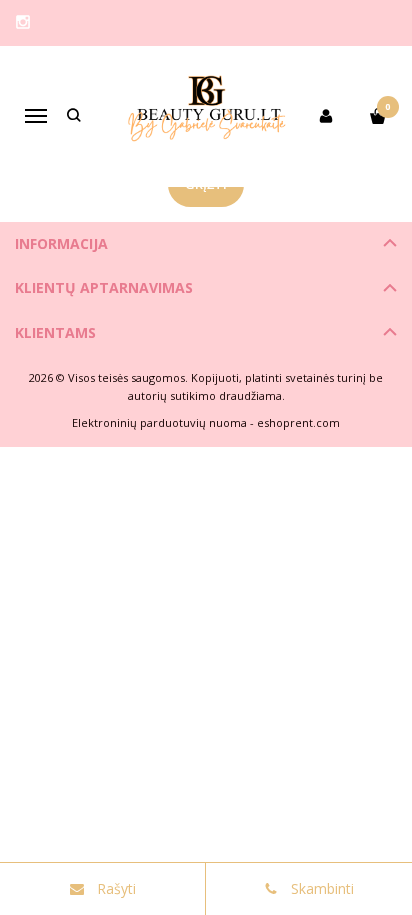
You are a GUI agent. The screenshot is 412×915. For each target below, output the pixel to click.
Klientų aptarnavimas (104, 287)
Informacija (61, 243)
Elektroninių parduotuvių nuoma (159, 422)
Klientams (55, 332)
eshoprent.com (298, 422)
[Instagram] (23, 22)
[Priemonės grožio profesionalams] (206, 116)
